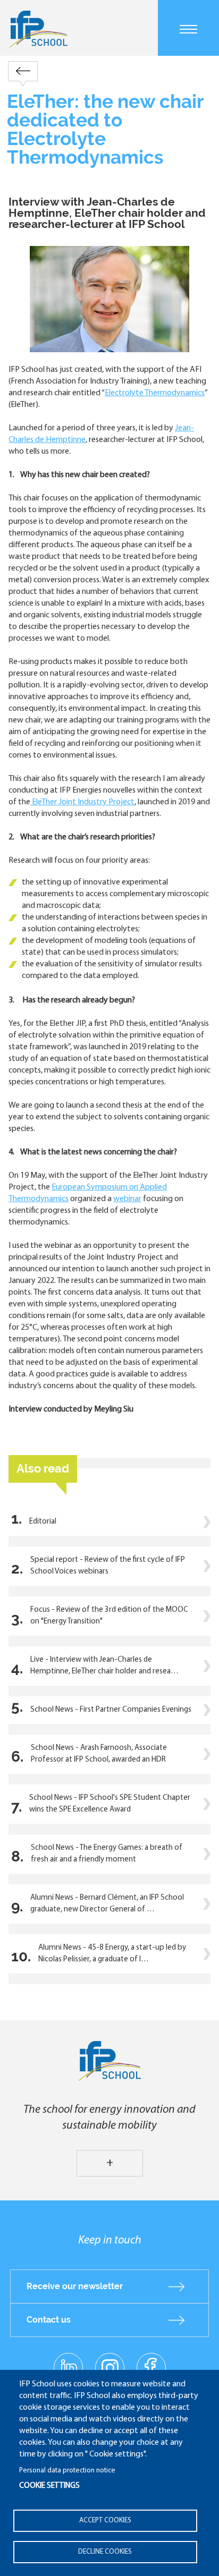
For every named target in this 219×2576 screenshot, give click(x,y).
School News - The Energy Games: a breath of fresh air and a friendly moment (107, 1854)
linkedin (68, 2361)
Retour (23, 71)
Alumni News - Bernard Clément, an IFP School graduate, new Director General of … (107, 1904)
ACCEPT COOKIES (105, 2520)
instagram (109, 2367)
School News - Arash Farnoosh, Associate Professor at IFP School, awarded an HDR (99, 1754)
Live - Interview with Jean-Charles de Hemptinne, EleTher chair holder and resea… (104, 1666)
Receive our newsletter (75, 2286)
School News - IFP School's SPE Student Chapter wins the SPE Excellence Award (110, 1804)
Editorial (43, 1522)
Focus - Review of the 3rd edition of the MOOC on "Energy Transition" (109, 1616)
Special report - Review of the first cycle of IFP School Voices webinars (108, 1566)
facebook (151, 2367)
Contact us (49, 2320)
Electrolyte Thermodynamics (155, 393)
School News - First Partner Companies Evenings (111, 1710)
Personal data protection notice (67, 2471)
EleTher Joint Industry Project (82, 802)
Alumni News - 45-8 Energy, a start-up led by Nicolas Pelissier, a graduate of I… (112, 1954)
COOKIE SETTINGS (49, 2486)
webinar (127, 1199)
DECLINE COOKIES (105, 2552)
